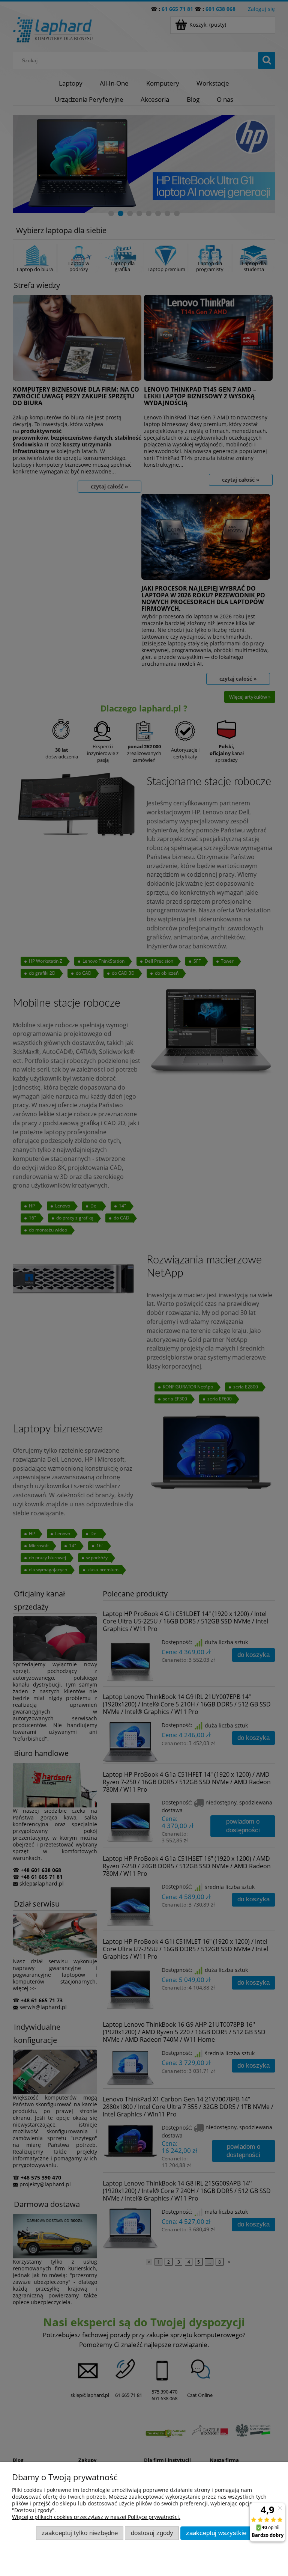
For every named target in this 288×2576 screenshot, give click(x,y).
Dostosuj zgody (152, 2533)
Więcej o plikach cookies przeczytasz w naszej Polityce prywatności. (96, 2517)
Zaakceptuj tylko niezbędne (80, 2533)
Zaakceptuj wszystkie (216, 2533)
